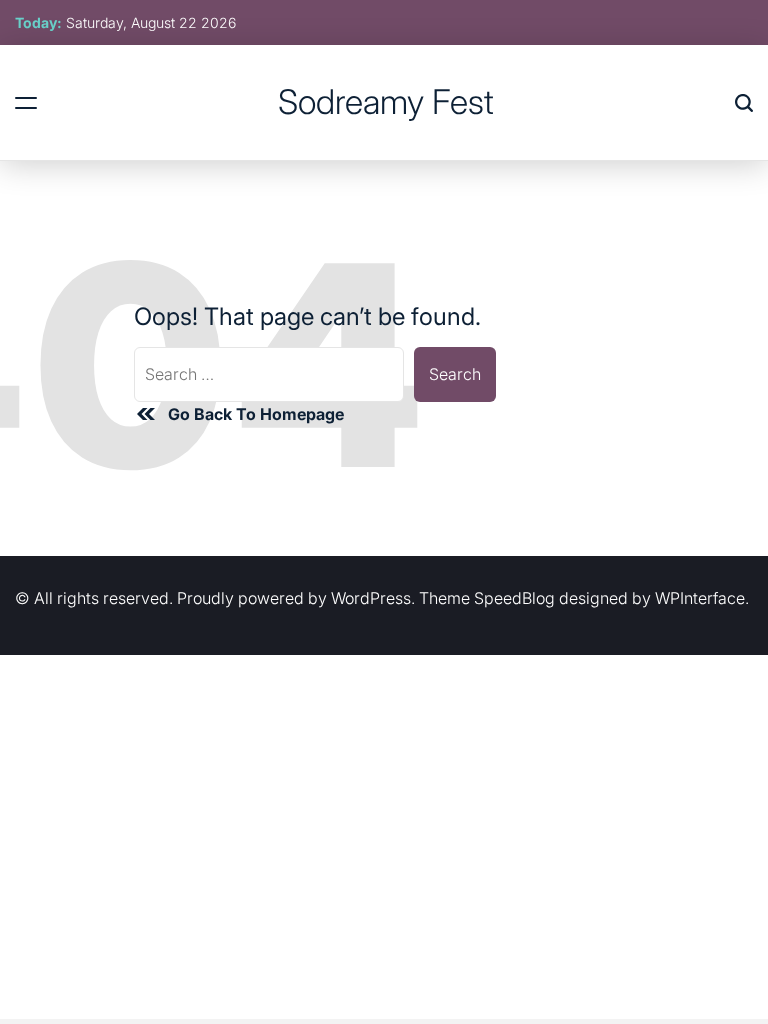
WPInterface (700, 598)
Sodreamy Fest (386, 102)
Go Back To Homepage (256, 414)
